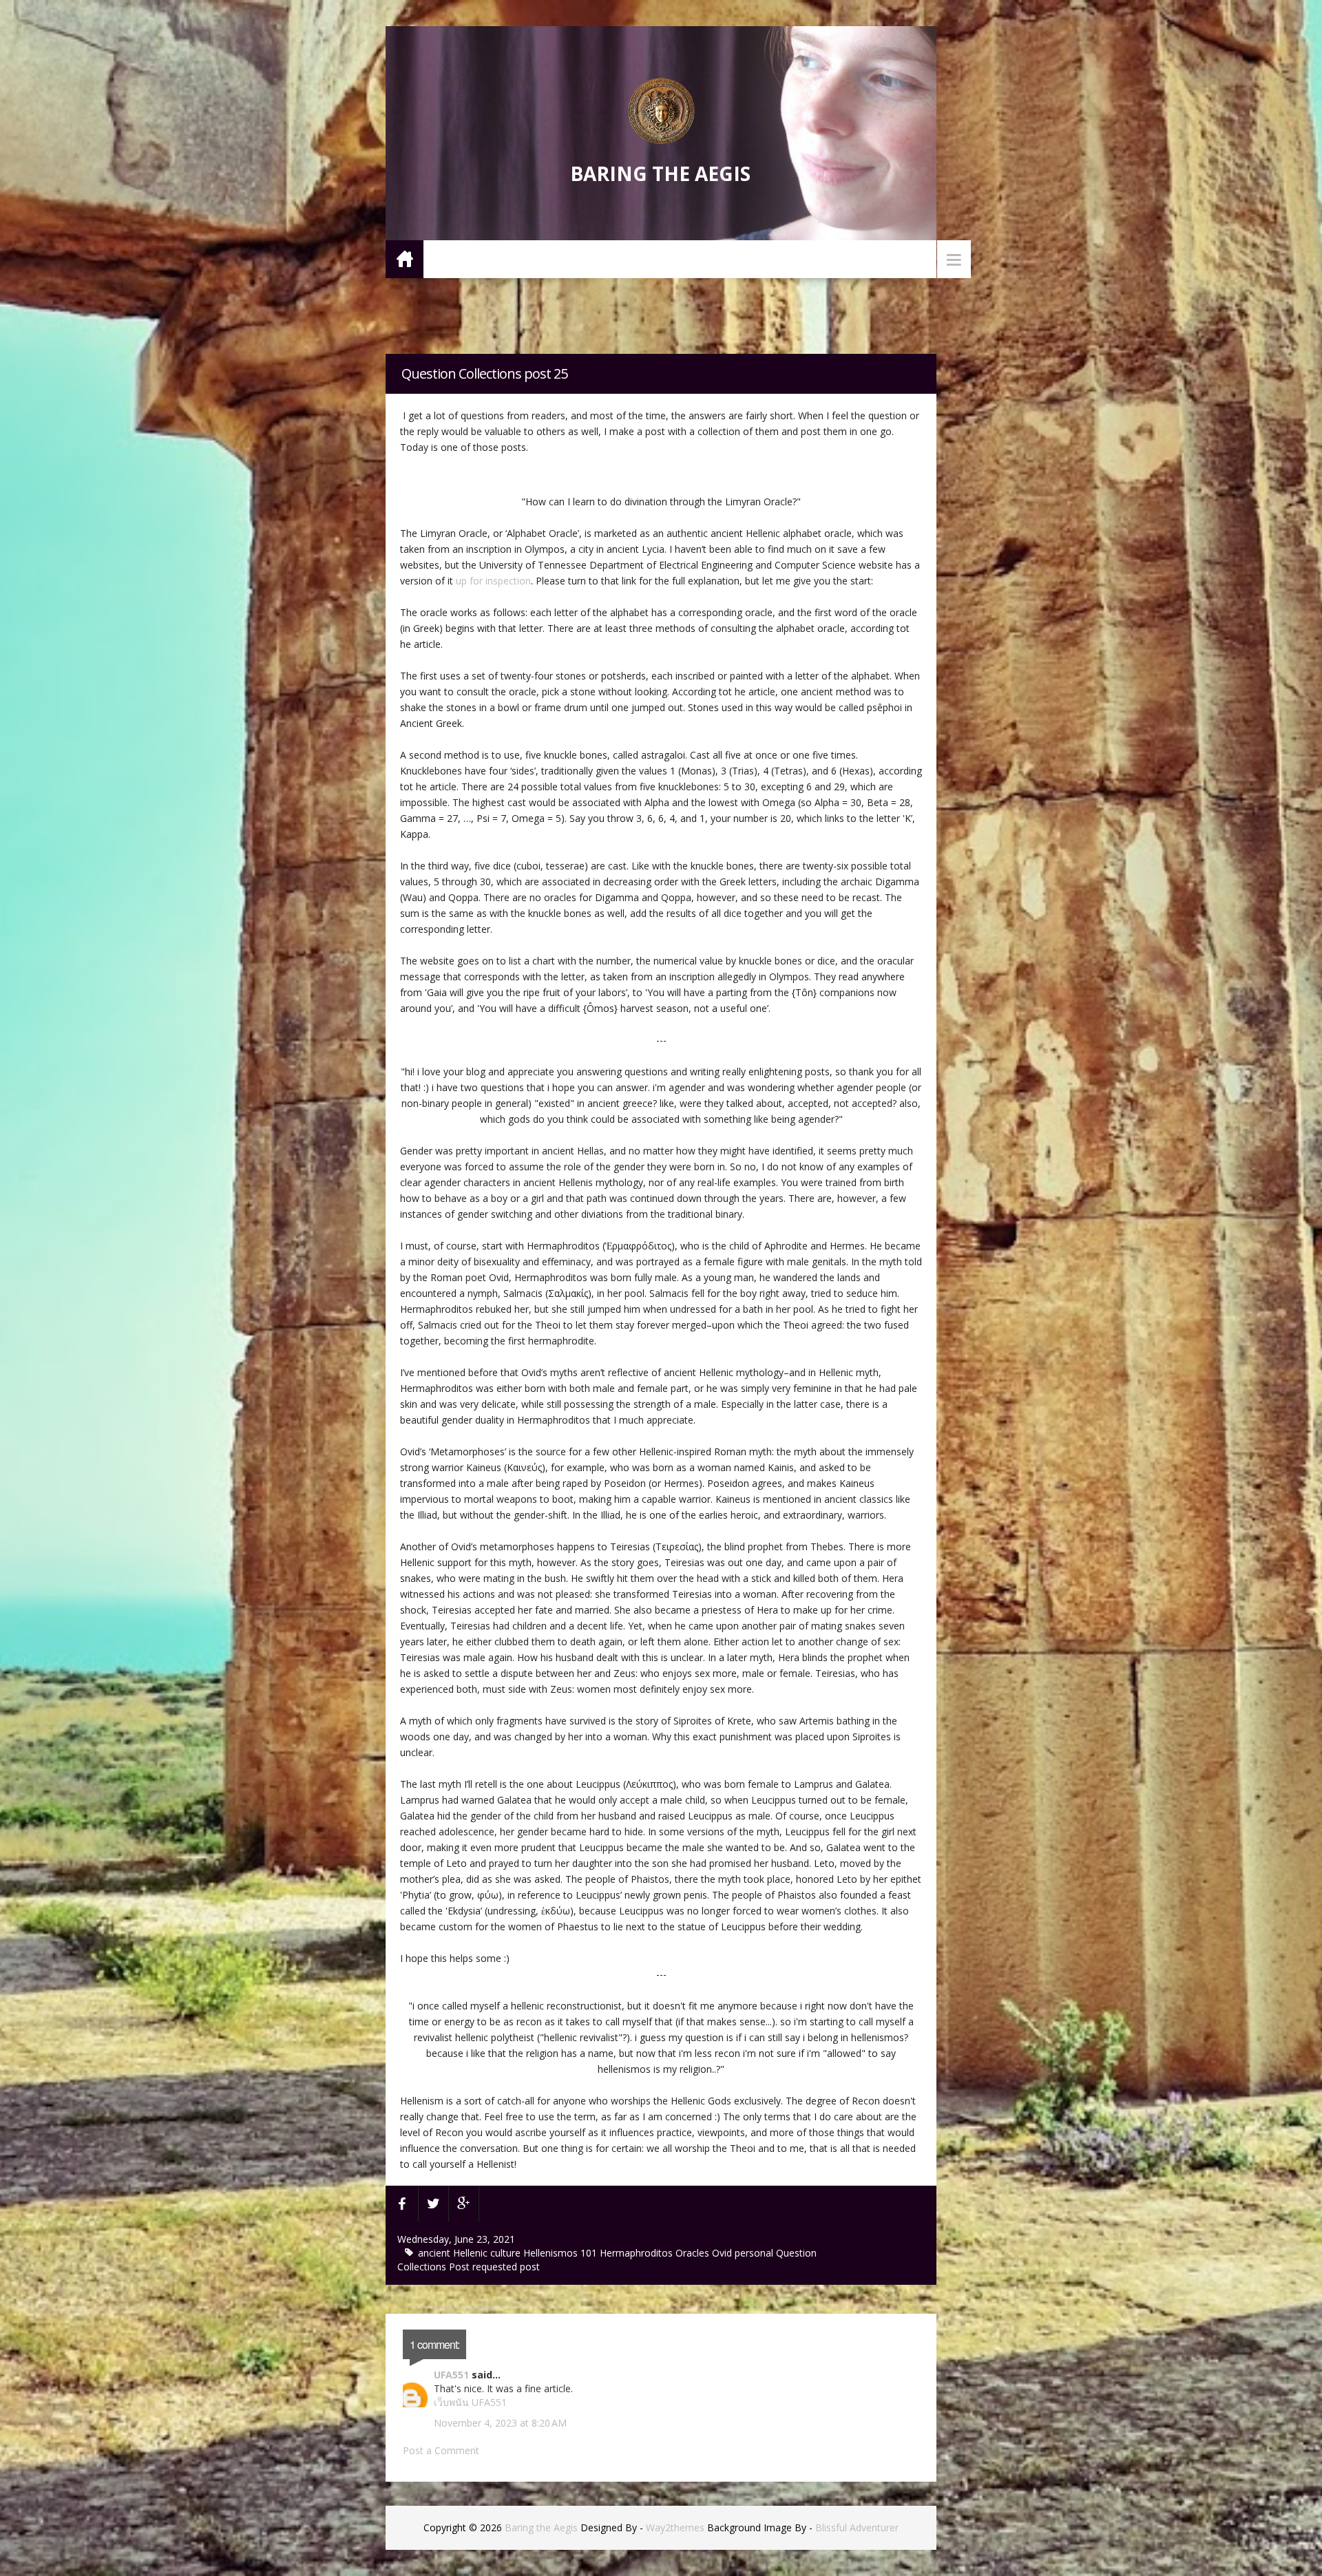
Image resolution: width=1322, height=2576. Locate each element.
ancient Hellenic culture (471, 2253)
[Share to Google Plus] (464, 2204)
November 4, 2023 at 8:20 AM (500, 2423)
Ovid (723, 2253)
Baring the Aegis (660, 173)
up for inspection (493, 581)
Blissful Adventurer (857, 2527)
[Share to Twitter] (434, 2204)
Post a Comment (441, 2450)
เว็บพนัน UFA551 (470, 2402)
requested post (506, 2267)
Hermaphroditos (638, 2253)
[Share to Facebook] (402, 2204)
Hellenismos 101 (562, 2253)
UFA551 (451, 2375)
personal (755, 2253)
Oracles (694, 2253)
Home (405, 258)
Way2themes (675, 2527)
